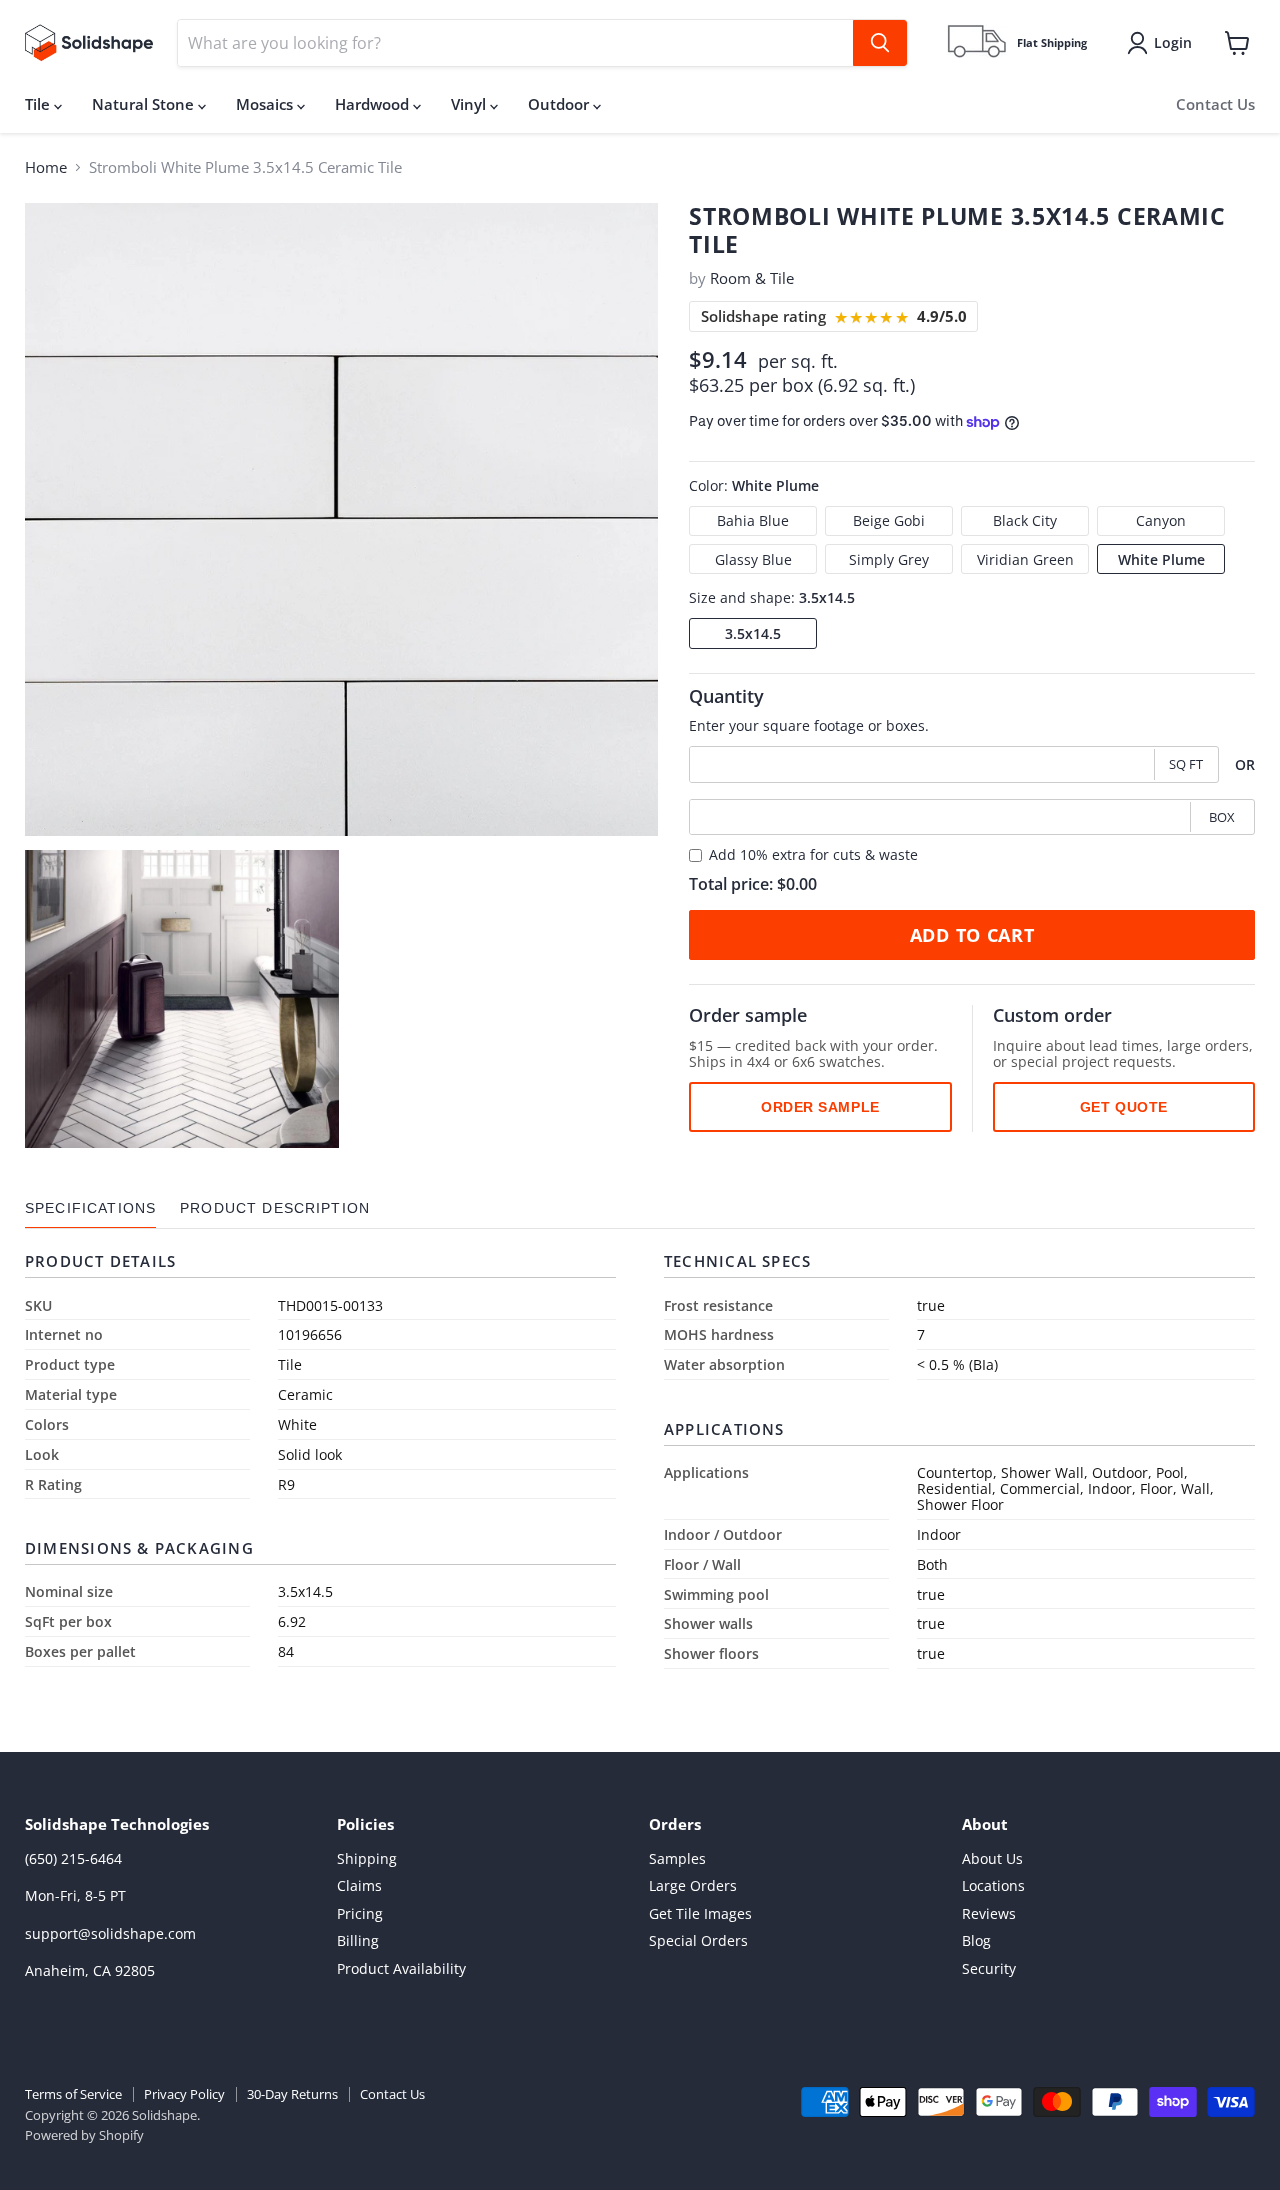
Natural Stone (145, 104)
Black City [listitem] (1025, 520)
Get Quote (1124, 1107)
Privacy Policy (184, 2094)
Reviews (989, 1913)
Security (989, 1968)
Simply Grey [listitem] (889, 559)
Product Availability (401, 1968)
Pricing (360, 1913)
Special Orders (698, 1940)
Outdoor (560, 104)
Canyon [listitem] (1161, 520)
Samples (677, 1858)
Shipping (367, 1858)
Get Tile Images (700, 1913)
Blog (976, 1940)
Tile (39, 104)
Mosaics (266, 104)
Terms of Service (73, 2094)
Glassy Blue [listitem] (753, 559)
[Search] (880, 43)
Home (46, 167)
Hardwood (374, 104)
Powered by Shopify (84, 2135)
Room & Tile (752, 278)
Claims (359, 1885)
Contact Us (1215, 104)
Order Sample (820, 1107)
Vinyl (470, 104)
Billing (358, 1940)
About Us (992, 1858)
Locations (993, 1885)
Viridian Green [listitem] (1025, 559)
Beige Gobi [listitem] (889, 520)
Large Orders (693, 1885)
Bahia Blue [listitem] (753, 520)
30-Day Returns (292, 2094)
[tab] (90, 1208)
